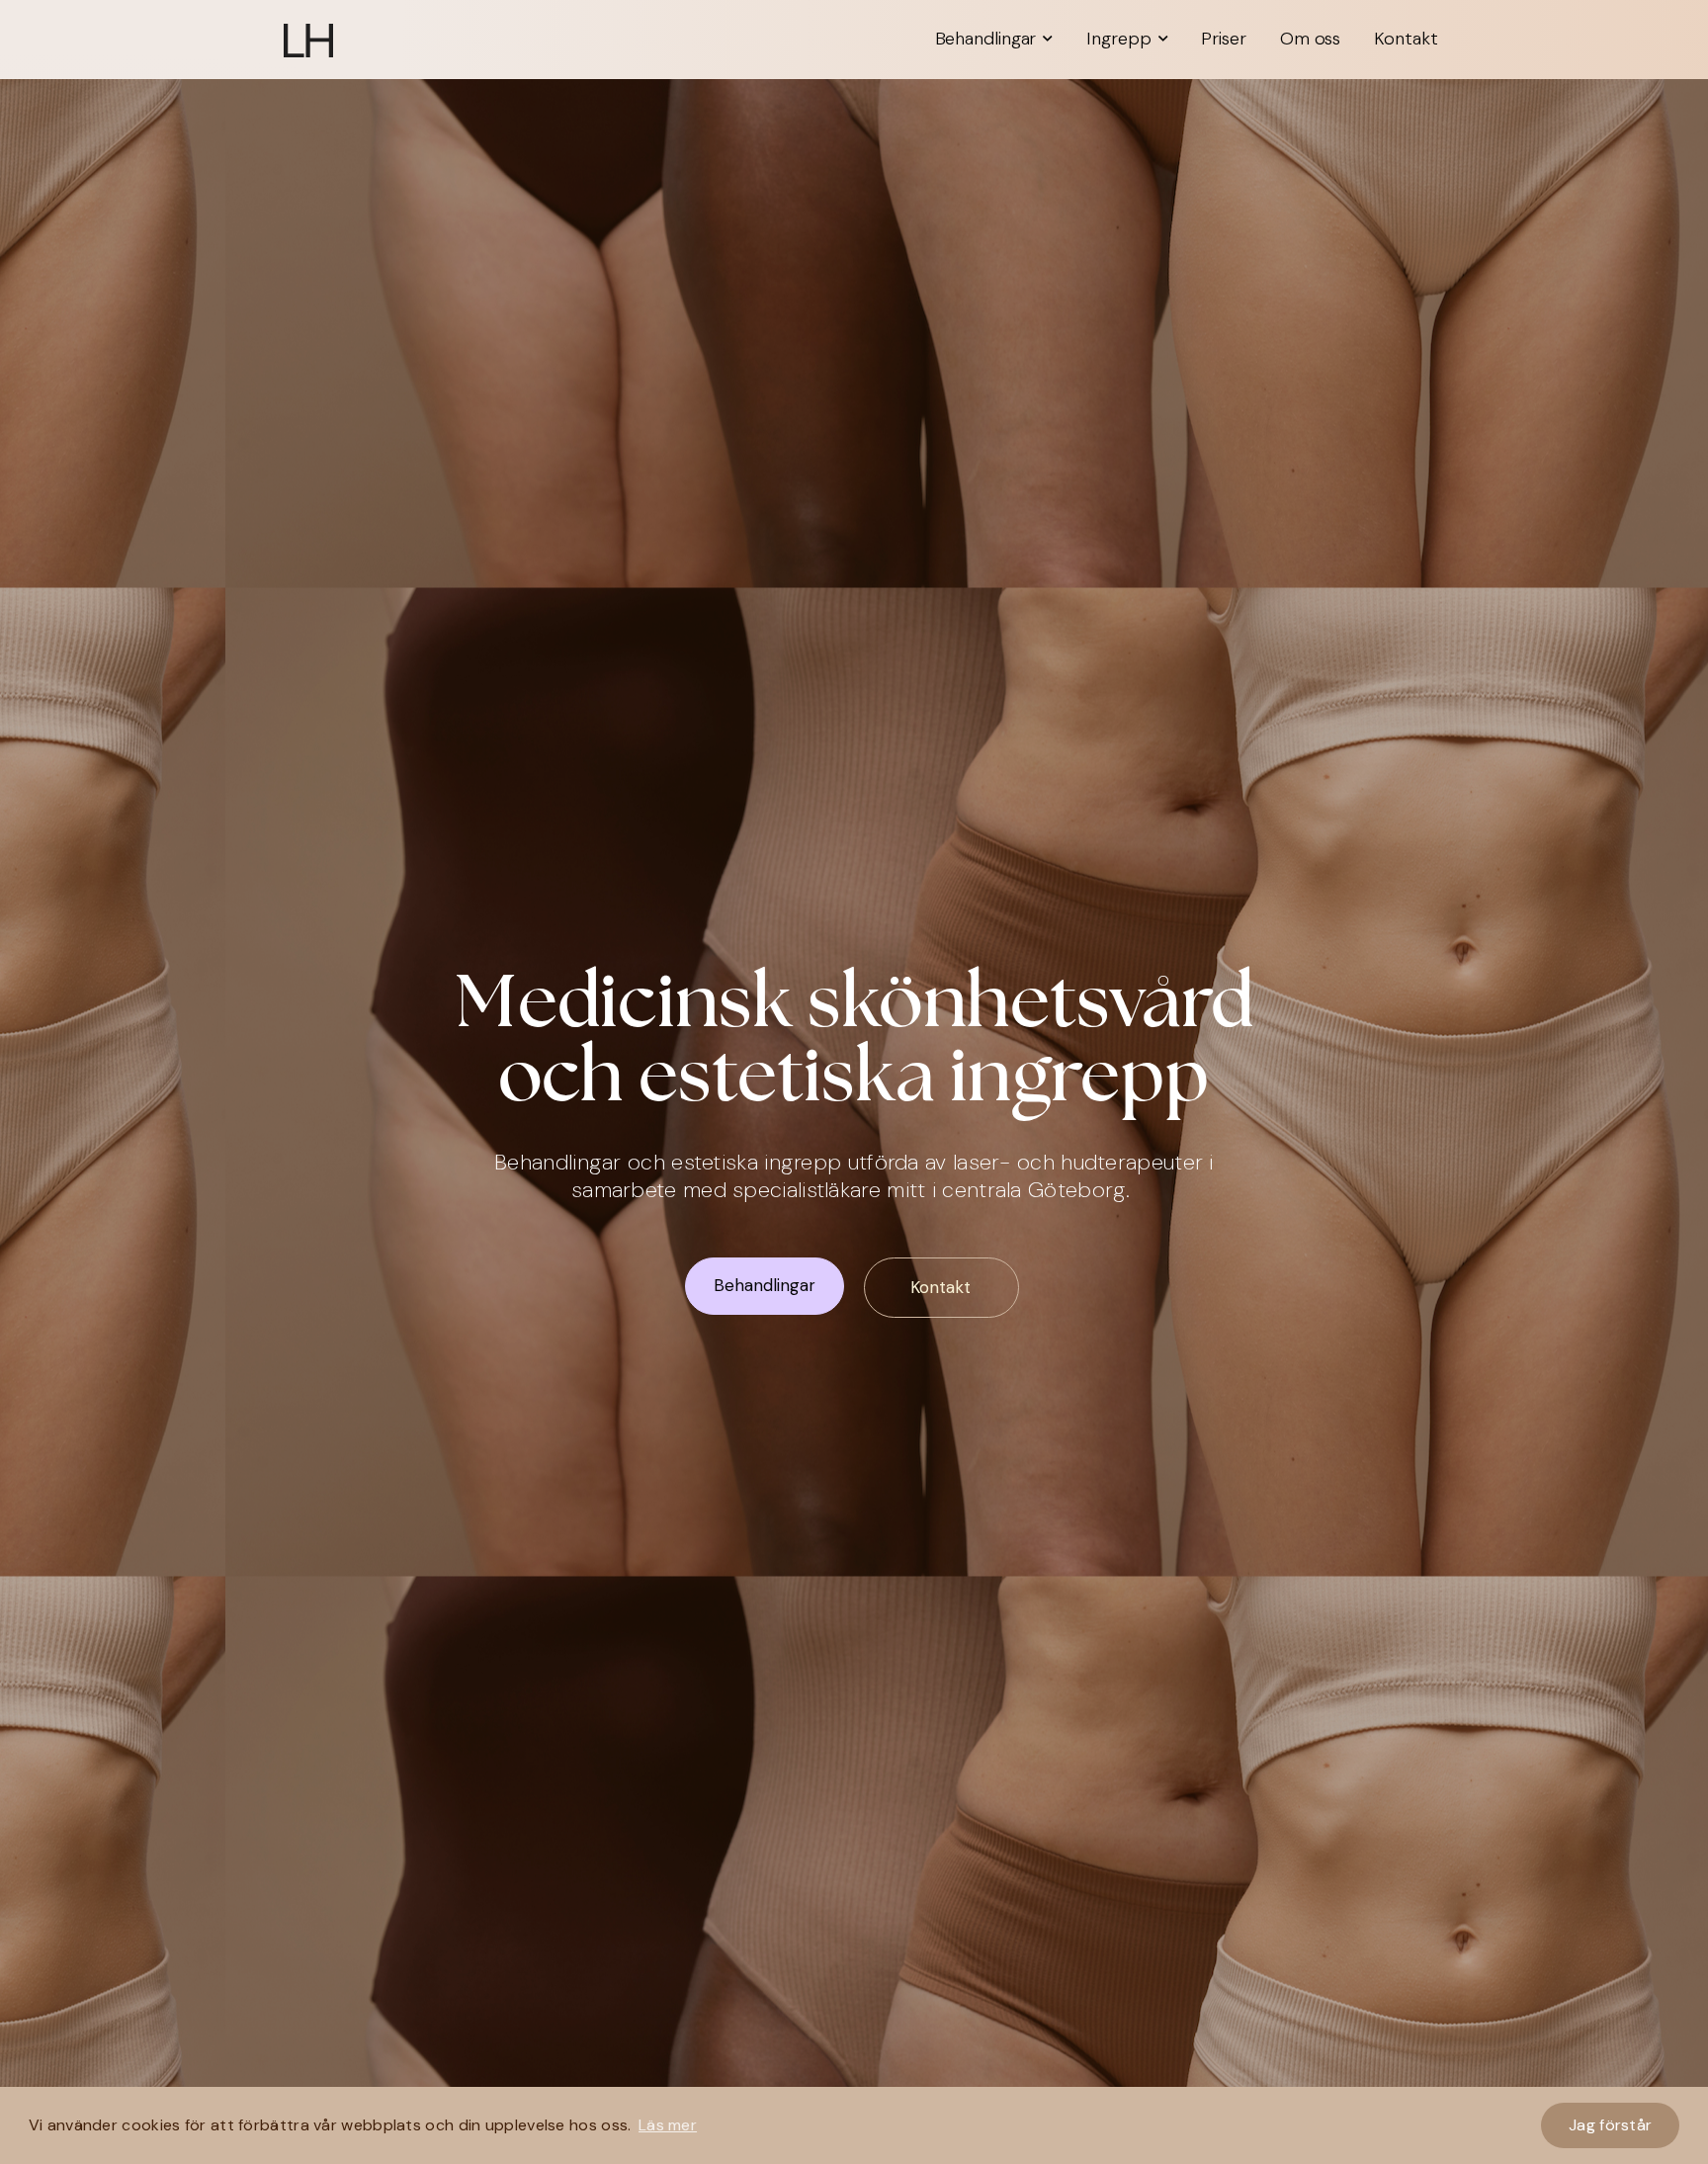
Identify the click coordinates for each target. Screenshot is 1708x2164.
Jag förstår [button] (1610, 2125)
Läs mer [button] (668, 2125)
